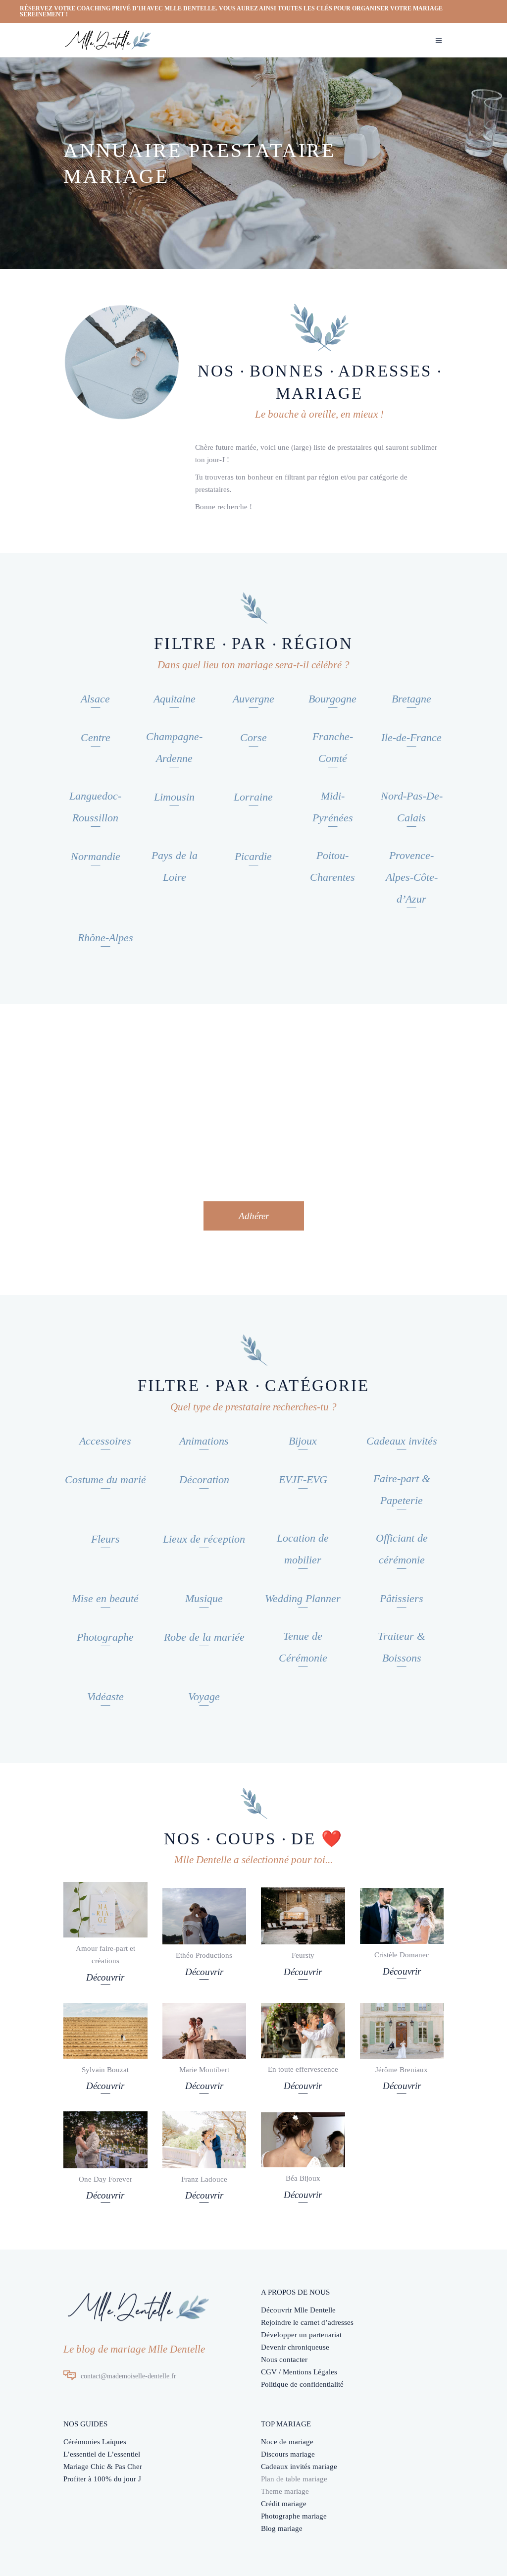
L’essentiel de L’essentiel (102, 2454)
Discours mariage (288, 2454)
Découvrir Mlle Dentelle (298, 2310)
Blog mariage (282, 2528)
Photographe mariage (294, 2516)
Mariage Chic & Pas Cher (103, 2467)
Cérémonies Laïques (95, 2442)
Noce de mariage (287, 2442)
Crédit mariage (284, 2504)
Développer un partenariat (301, 2335)
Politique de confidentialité (302, 2384)
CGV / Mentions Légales (299, 2372)
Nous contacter (284, 2360)
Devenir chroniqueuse (295, 2347)
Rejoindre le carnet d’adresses (307, 2322)
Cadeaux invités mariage (299, 2467)
